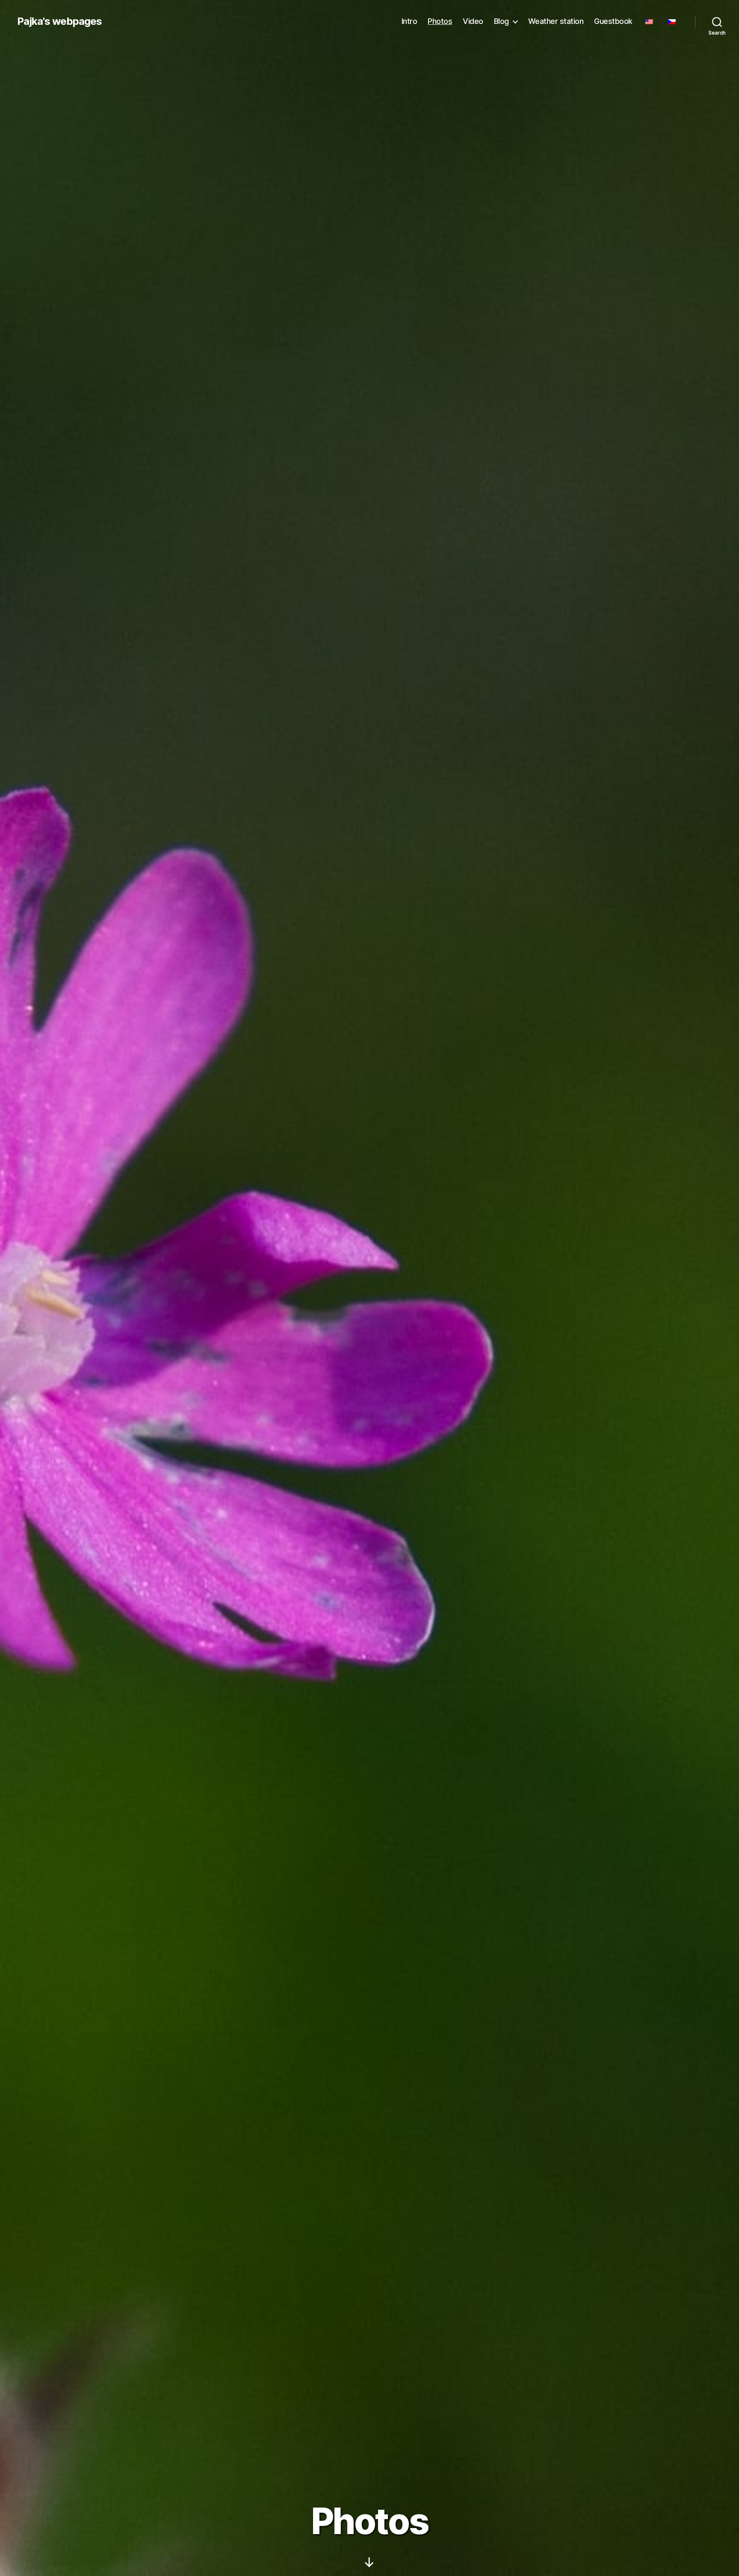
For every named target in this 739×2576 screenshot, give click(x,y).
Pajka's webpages (59, 21)
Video (473, 21)
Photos (440, 21)
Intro (409, 21)
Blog (501, 21)
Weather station (556, 21)
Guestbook (613, 21)
